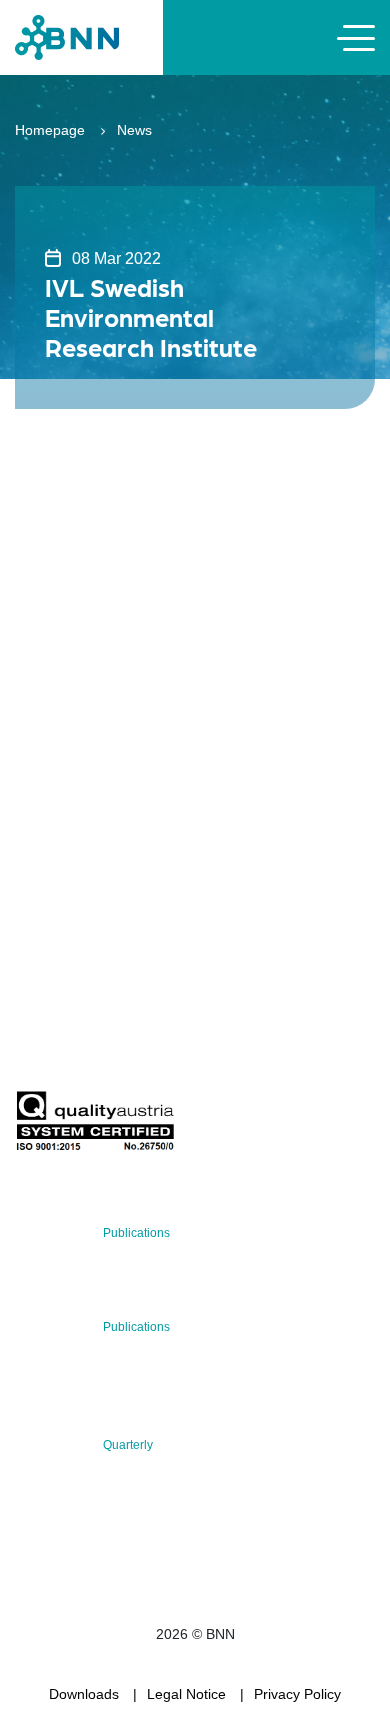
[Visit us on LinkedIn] (101, 891)
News (134, 130)
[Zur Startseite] (67, 36)
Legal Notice (186, 1694)
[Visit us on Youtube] (165, 891)
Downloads (84, 1694)
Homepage (50, 130)
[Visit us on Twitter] (37, 891)
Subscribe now (133, 1043)
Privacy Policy (297, 1694)
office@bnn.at (59, 839)
